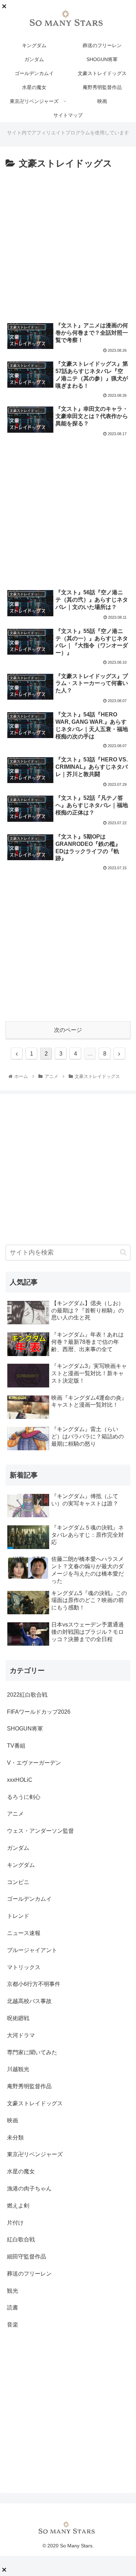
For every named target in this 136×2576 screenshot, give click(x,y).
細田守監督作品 (27, 2257)
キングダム (21, 1865)
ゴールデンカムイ (29, 1899)
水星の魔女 (21, 2171)
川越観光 (18, 2069)
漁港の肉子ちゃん (29, 2188)
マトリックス (24, 1967)
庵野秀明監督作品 (29, 2086)
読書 (13, 2307)
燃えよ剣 (18, 2206)
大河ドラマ (21, 2035)
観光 (13, 2291)
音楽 (13, 2325)
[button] (123, 1252)
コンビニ (18, 1882)
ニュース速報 (24, 1933)
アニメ (15, 1814)
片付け (15, 2223)
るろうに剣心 (24, 1797)
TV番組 (16, 1746)
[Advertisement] (68, 243)
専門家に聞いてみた (32, 2052)
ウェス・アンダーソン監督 (40, 1831)
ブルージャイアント (32, 1950)
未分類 (15, 2138)
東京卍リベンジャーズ (35, 2154)
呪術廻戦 (18, 2018)
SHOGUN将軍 (25, 1729)
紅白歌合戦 (21, 2239)
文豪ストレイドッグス (35, 2103)
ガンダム (18, 1848)
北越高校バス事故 (29, 2001)
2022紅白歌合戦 (27, 1695)
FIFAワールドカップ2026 (39, 1712)
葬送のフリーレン (29, 2274)
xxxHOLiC (20, 1780)
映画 (13, 2120)
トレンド (18, 1916)
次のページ (68, 1030)
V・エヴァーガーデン (34, 1763)
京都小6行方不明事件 (34, 1984)
